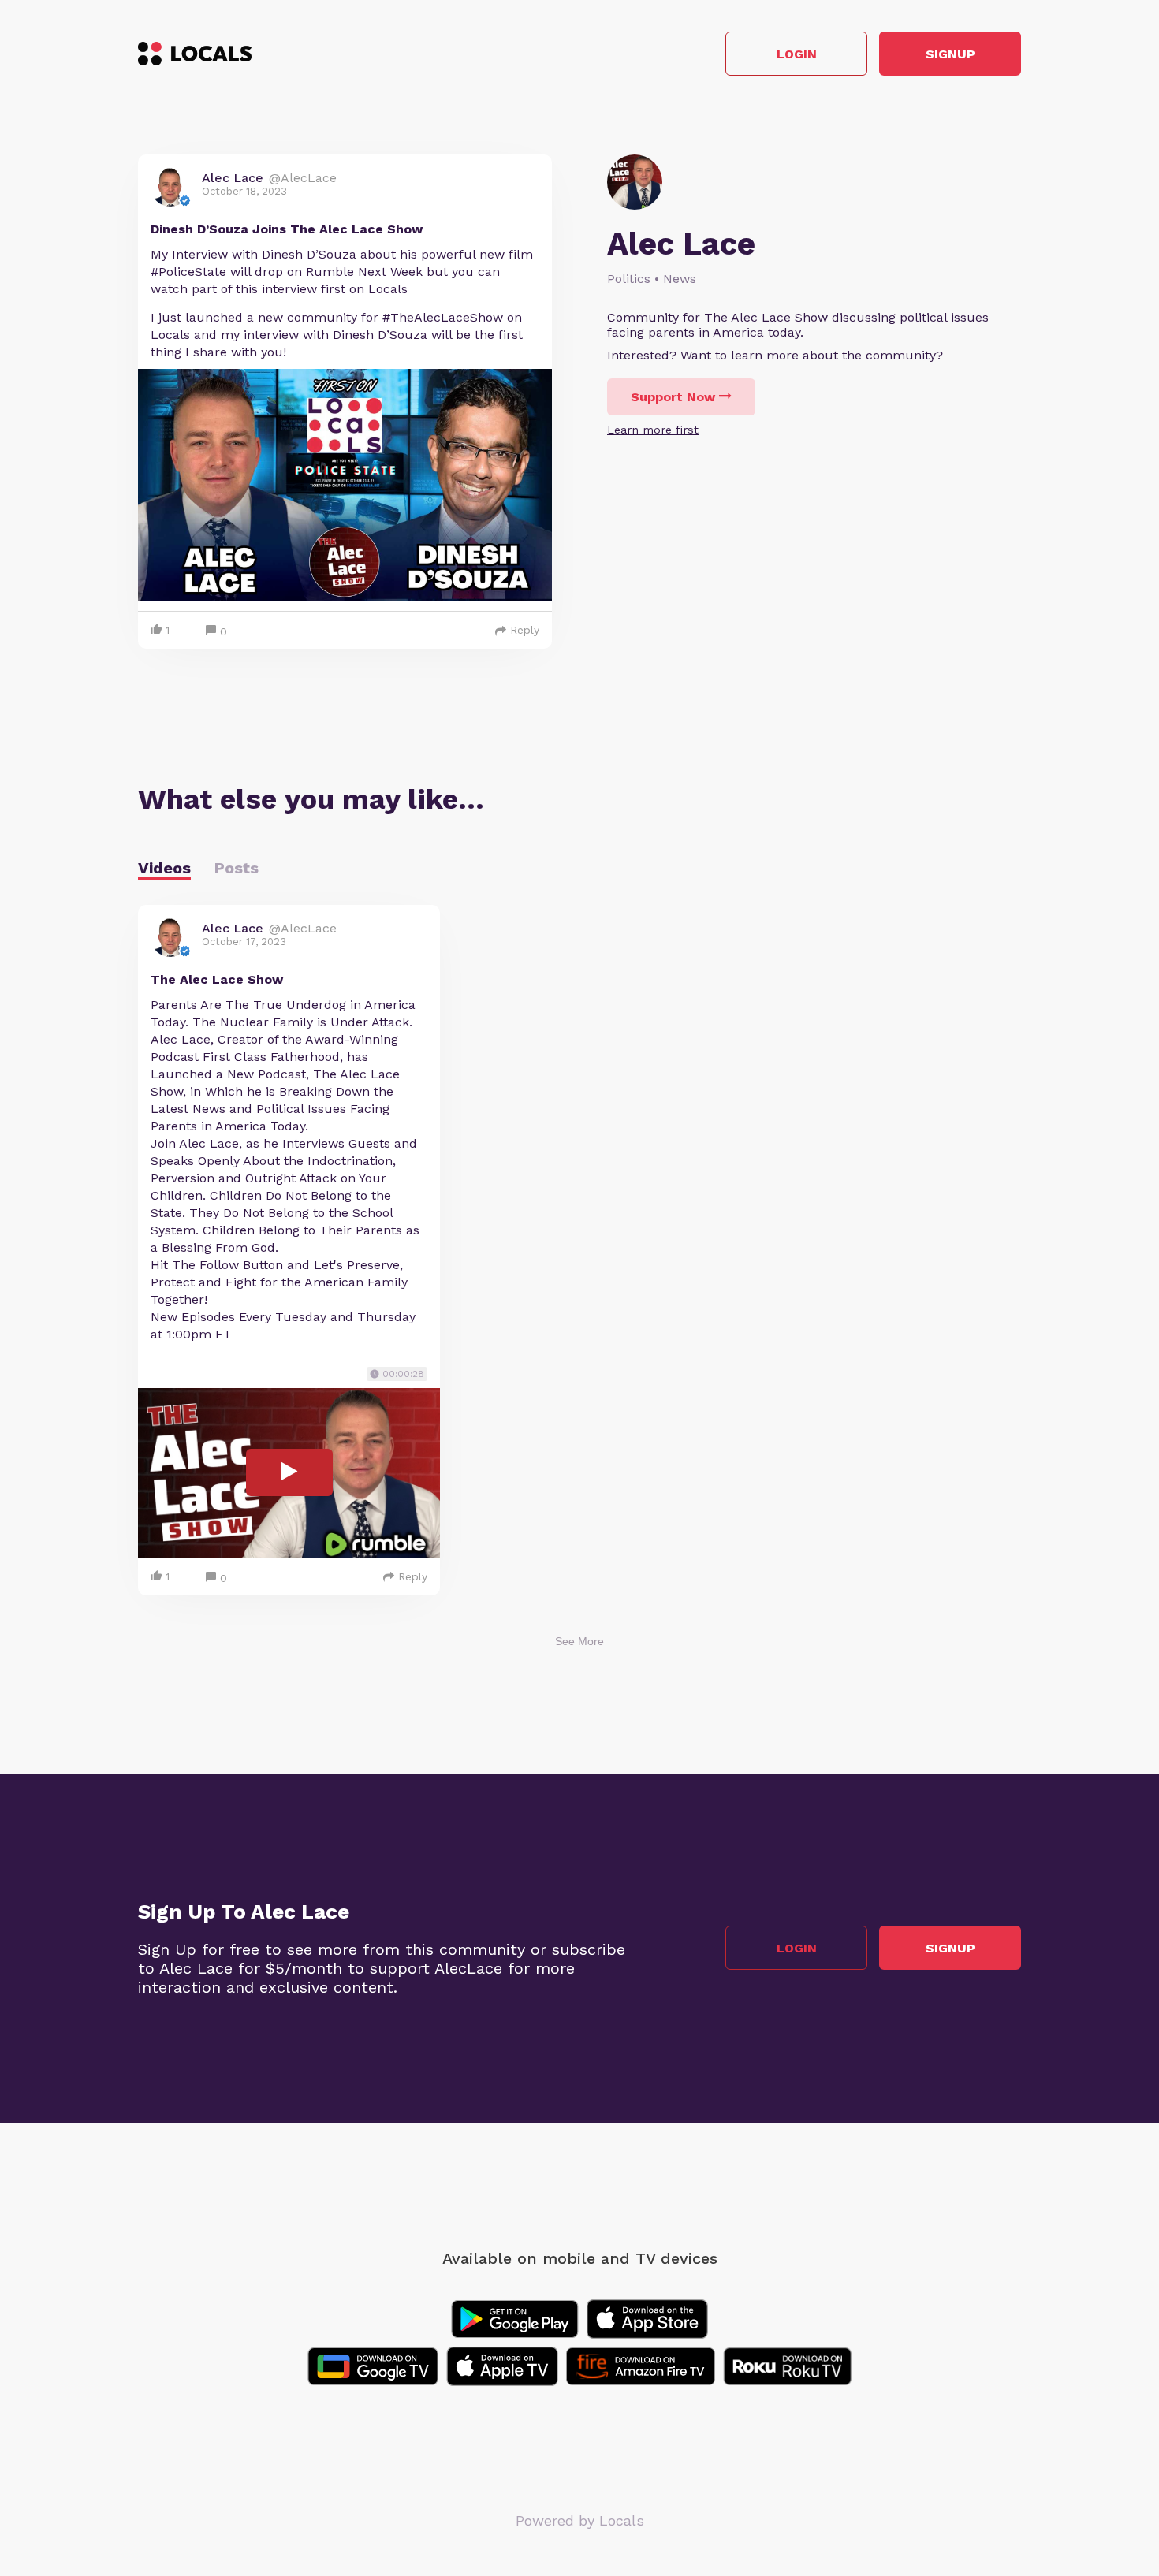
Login (797, 54)
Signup (950, 54)
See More (579, 1641)
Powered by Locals (580, 2520)
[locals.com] (195, 54)
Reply (525, 630)
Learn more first (653, 430)
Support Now (673, 397)
